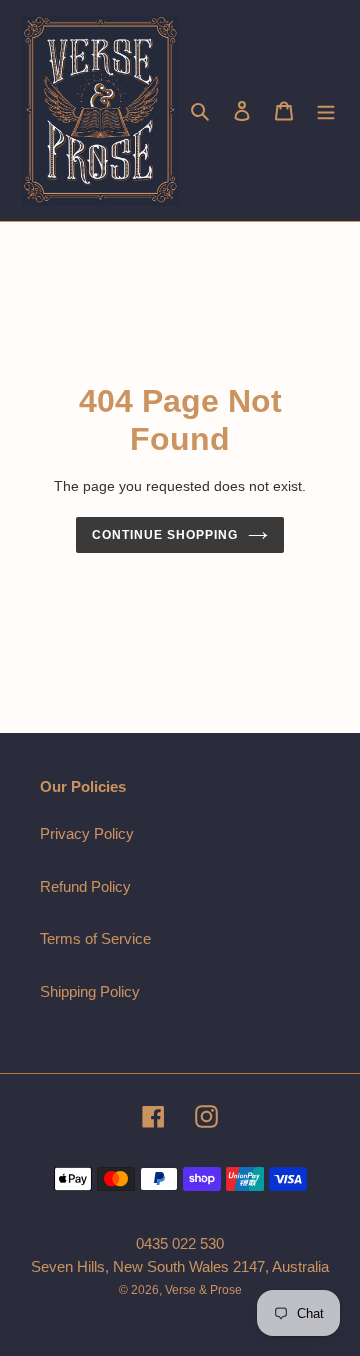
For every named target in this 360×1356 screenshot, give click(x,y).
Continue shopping (165, 535)
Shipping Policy (90, 991)
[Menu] (326, 110)
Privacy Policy (87, 833)
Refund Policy (85, 886)
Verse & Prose (203, 1290)
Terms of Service (95, 938)
